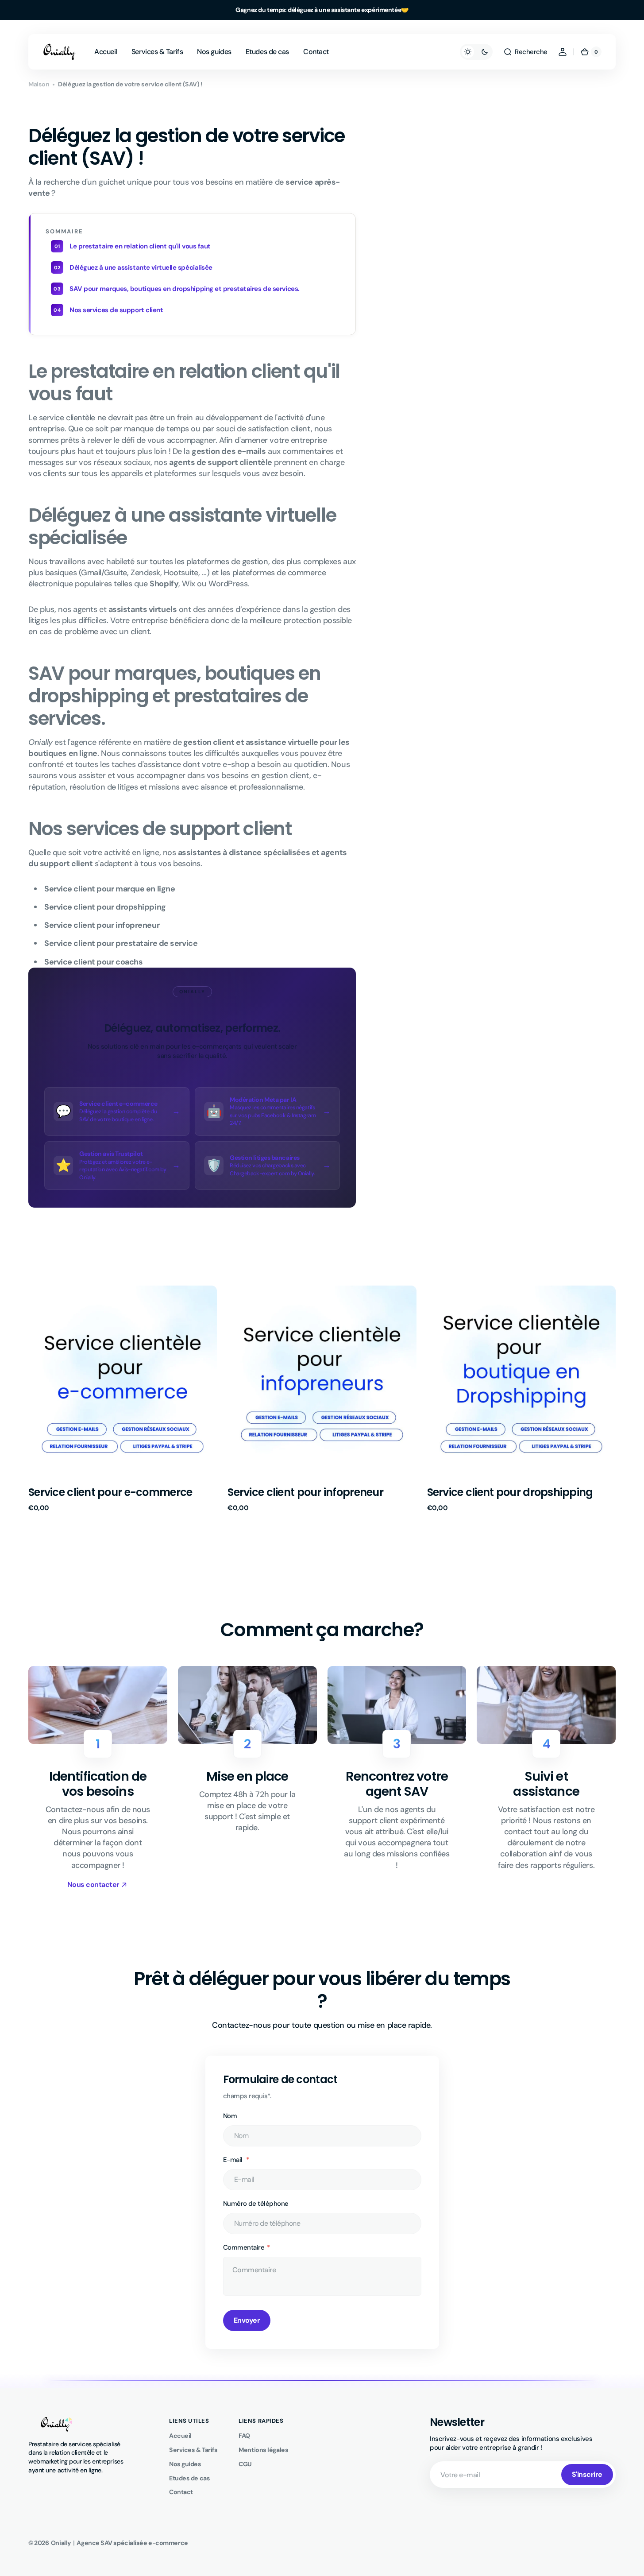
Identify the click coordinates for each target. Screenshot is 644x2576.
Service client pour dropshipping (510, 1492)
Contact (181, 2492)
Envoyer (247, 2320)
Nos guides (185, 2464)
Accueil (180, 2436)
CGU (245, 2464)
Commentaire (244, 2247)
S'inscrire (587, 2474)
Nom (230, 2116)
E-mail (234, 2160)
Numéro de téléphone (256, 2204)
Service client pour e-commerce (110, 1492)
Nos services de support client (116, 310)
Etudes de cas (189, 2478)
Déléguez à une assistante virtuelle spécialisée (141, 267)
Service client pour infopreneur (305, 1492)
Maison (39, 84)
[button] (525, 52)
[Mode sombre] (476, 52)
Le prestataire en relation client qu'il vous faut (140, 246)
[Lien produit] (123, 1399)
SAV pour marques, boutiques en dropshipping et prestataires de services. (185, 289)
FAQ (244, 2436)
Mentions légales (263, 2450)
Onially (61, 2543)
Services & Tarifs (193, 2450)
